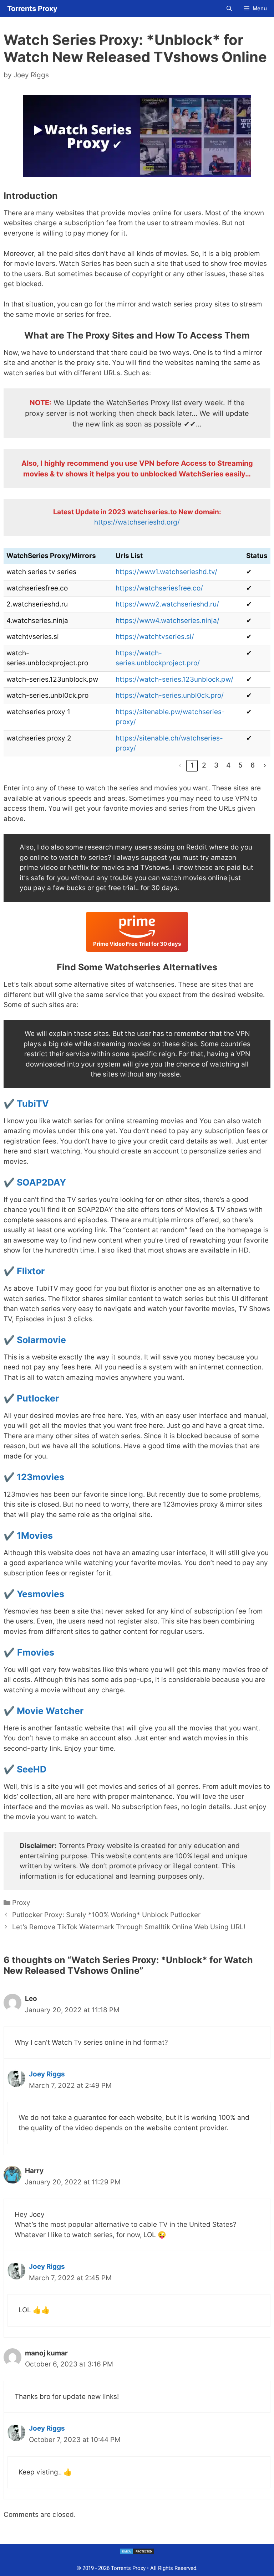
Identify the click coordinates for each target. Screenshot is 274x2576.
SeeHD (32, 1769)
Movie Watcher (50, 1711)
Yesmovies (40, 1594)
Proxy (21, 1903)
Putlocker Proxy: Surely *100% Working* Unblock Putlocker (106, 1915)
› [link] (265, 765)
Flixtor (31, 1271)
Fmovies (36, 1652)
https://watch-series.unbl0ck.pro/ (170, 695)
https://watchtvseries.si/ (155, 637)
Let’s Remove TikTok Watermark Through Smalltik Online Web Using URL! (129, 1927)
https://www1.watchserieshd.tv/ (166, 572)
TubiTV (33, 1104)
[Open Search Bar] (229, 9)
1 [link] (192, 765)
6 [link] (253, 765)
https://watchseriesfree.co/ (159, 588)
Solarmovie (41, 1340)
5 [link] (240, 765)
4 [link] (228, 765)
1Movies (35, 1535)
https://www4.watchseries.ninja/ (168, 621)
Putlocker (38, 1398)
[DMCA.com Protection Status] (137, 2553)
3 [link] (216, 765)
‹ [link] (180, 765)
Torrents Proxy (32, 9)
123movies (40, 1477)
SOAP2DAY (41, 1182)
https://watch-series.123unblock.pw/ (174, 679)
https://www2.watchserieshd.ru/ (167, 604)
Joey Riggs (47, 2074)
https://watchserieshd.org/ (137, 522)
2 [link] (204, 765)
